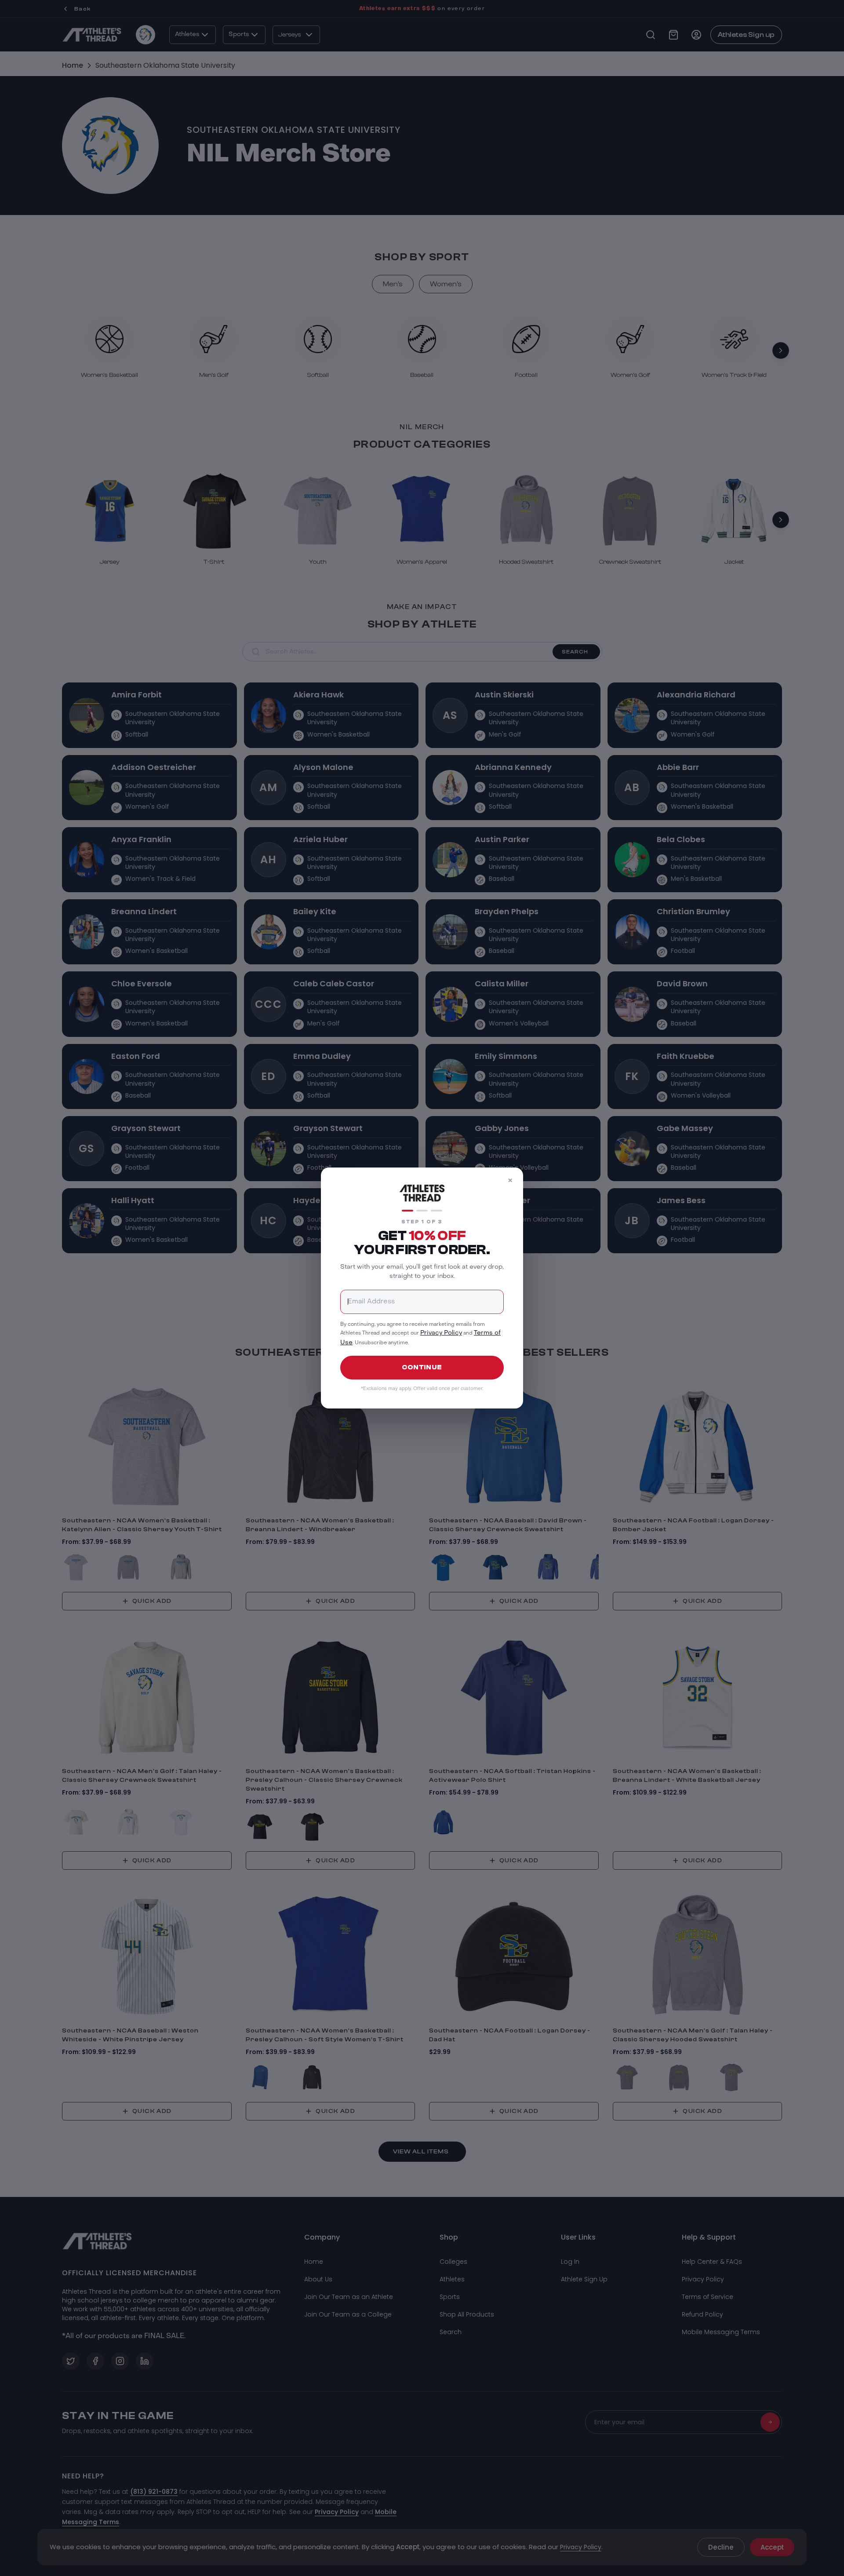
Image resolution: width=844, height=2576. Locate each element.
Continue (422, 1367)
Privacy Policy (441, 1333)
